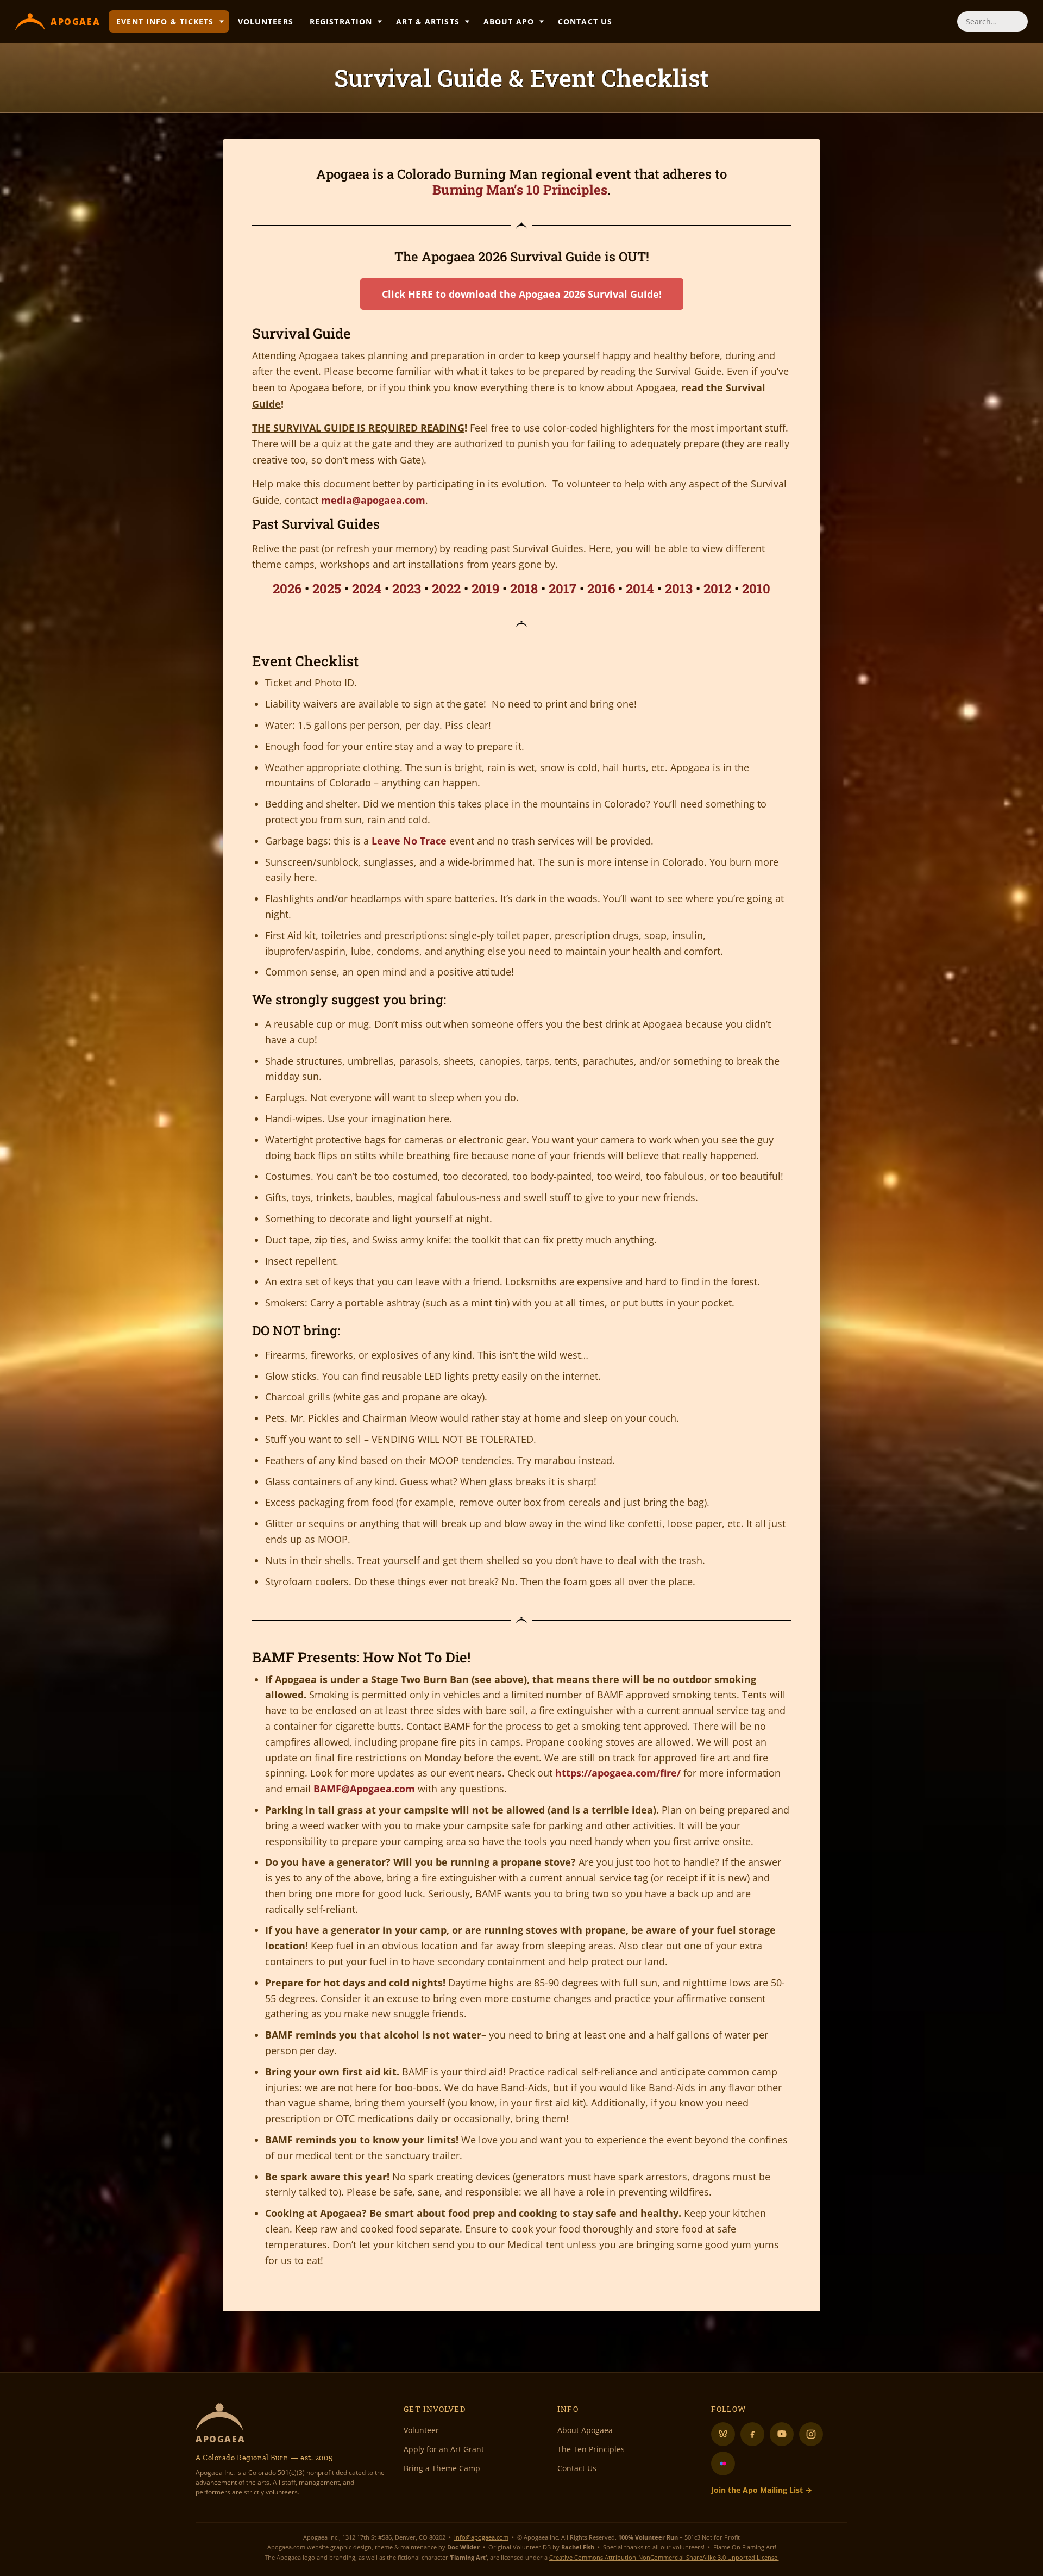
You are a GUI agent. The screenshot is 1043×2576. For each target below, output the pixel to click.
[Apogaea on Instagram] (811, 2434)
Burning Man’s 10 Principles (520, 190)
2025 (327, 589)
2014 (640, 589)
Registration (341, 21)
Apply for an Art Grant (444, 2449)
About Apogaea (585, 2430)
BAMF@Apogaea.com (364, 1789)
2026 (287, 589)
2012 (717, 589)
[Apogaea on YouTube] (782, 2434)
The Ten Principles (591, 2449)
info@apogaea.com (481, 2537)
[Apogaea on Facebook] (752, 2434)
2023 (407, 589)
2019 (485, 589)
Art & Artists (428, 21)
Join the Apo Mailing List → (762, 2490)
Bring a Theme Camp (442, 2468)
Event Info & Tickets (165, 21)
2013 (679, 589)
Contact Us (585, 21)
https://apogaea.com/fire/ (618, 1773)
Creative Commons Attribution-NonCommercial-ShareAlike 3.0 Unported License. (664, 2557)
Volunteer (421, 2430)
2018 (524, 589)
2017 (563, 589)
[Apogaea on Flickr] (723, 2464)
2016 (601, 589)
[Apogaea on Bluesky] (723, 2434)
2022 (446, 589)
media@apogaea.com (373, 500)
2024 (367, 589)
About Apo (509, 21)
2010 (756, 589)
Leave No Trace (409, 841)
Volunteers (266, 21)
